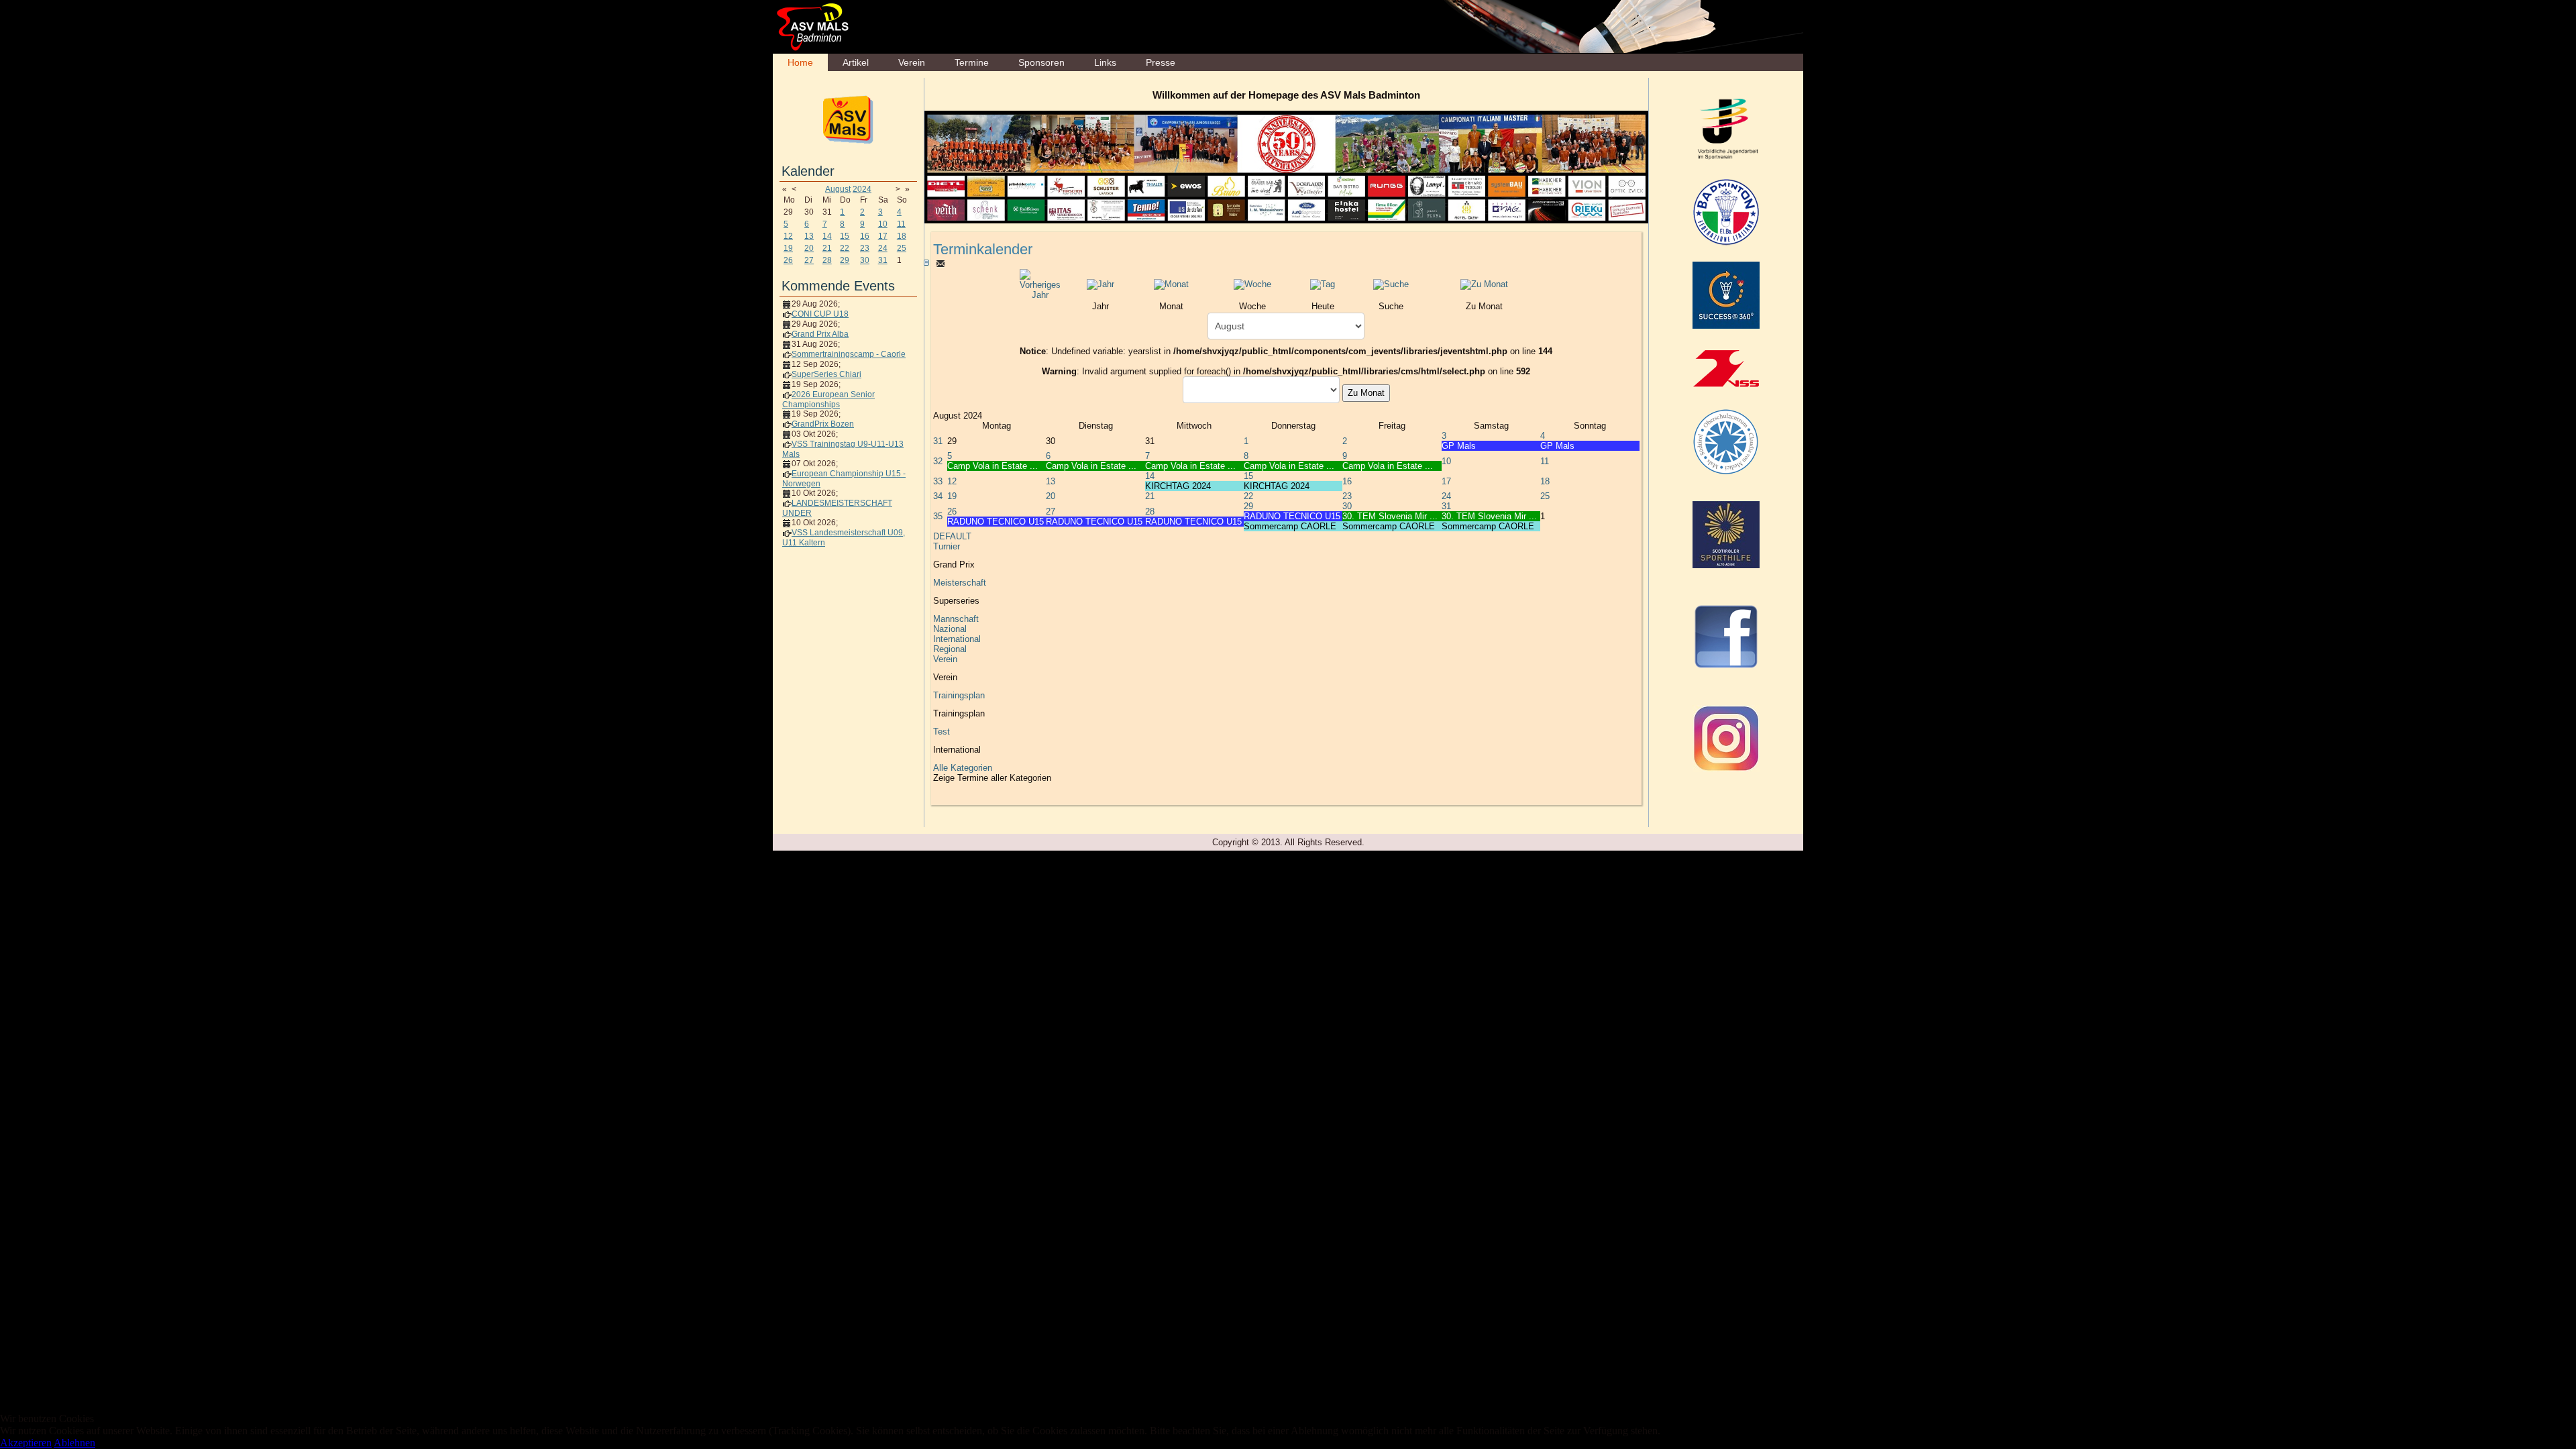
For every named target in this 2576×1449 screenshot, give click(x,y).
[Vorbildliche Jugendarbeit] (1727, 128)
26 (788, 260)
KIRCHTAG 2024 (1178, 486)
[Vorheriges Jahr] (1040, 284)
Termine (972, 62)
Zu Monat (1366, 393)
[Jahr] (1101, 284)
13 (809, 236)
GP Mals (1459, 446)
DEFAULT (952, 536)
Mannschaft (956, 619)
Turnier (947, 546)
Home (800, 62)
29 (845, 260)
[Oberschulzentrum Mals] (1726, 441)
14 (827, 236)
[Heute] (1323, 284)
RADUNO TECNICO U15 (996, 522)
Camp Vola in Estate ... (992, 466)
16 (865, 236)
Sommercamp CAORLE (1290, 526)
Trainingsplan (959, 695)
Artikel (856, 62)
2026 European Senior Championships (828, 399)
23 (865, 248)
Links (1105, 62)
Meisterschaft (960, 583)
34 (938, 496)
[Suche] (1391, 284)
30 (865, 260)
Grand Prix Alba (820, 334)
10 (883, 224)
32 (938, 461)
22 (845, 248)
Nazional (950, 629)
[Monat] (1171, 284)
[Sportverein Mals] (848, 119)
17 (883, 236)
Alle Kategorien (963, 768)
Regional (950, 649)
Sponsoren (1041, 62)
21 (827, 248)
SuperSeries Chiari (826, 374)
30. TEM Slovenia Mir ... (1390, 516)
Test (942, 732)
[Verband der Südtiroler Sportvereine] (1726, 368)
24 (883, 248)
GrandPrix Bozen (823, 424)
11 (901, 224)
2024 (862, 189)
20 (809, 248)
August (838, 189)
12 (788, 236)
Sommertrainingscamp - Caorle (849, 354)
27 (809, 260)
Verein (912, 62)
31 (883, 260)
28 (827, 260)
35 (938, 516)
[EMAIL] (941, 263)
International (957, 639)
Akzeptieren (26, 1443)
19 (788, 248)
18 (902, 236)
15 (845, 236)
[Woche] (1252, 284)
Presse (1161, 62)
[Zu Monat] (1484, 284)
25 (902, 248)
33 (938, 481)
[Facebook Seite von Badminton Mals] (1726, 636)
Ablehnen (74, 1443)
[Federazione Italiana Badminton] (1726, 211)
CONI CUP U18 (820, 314)
